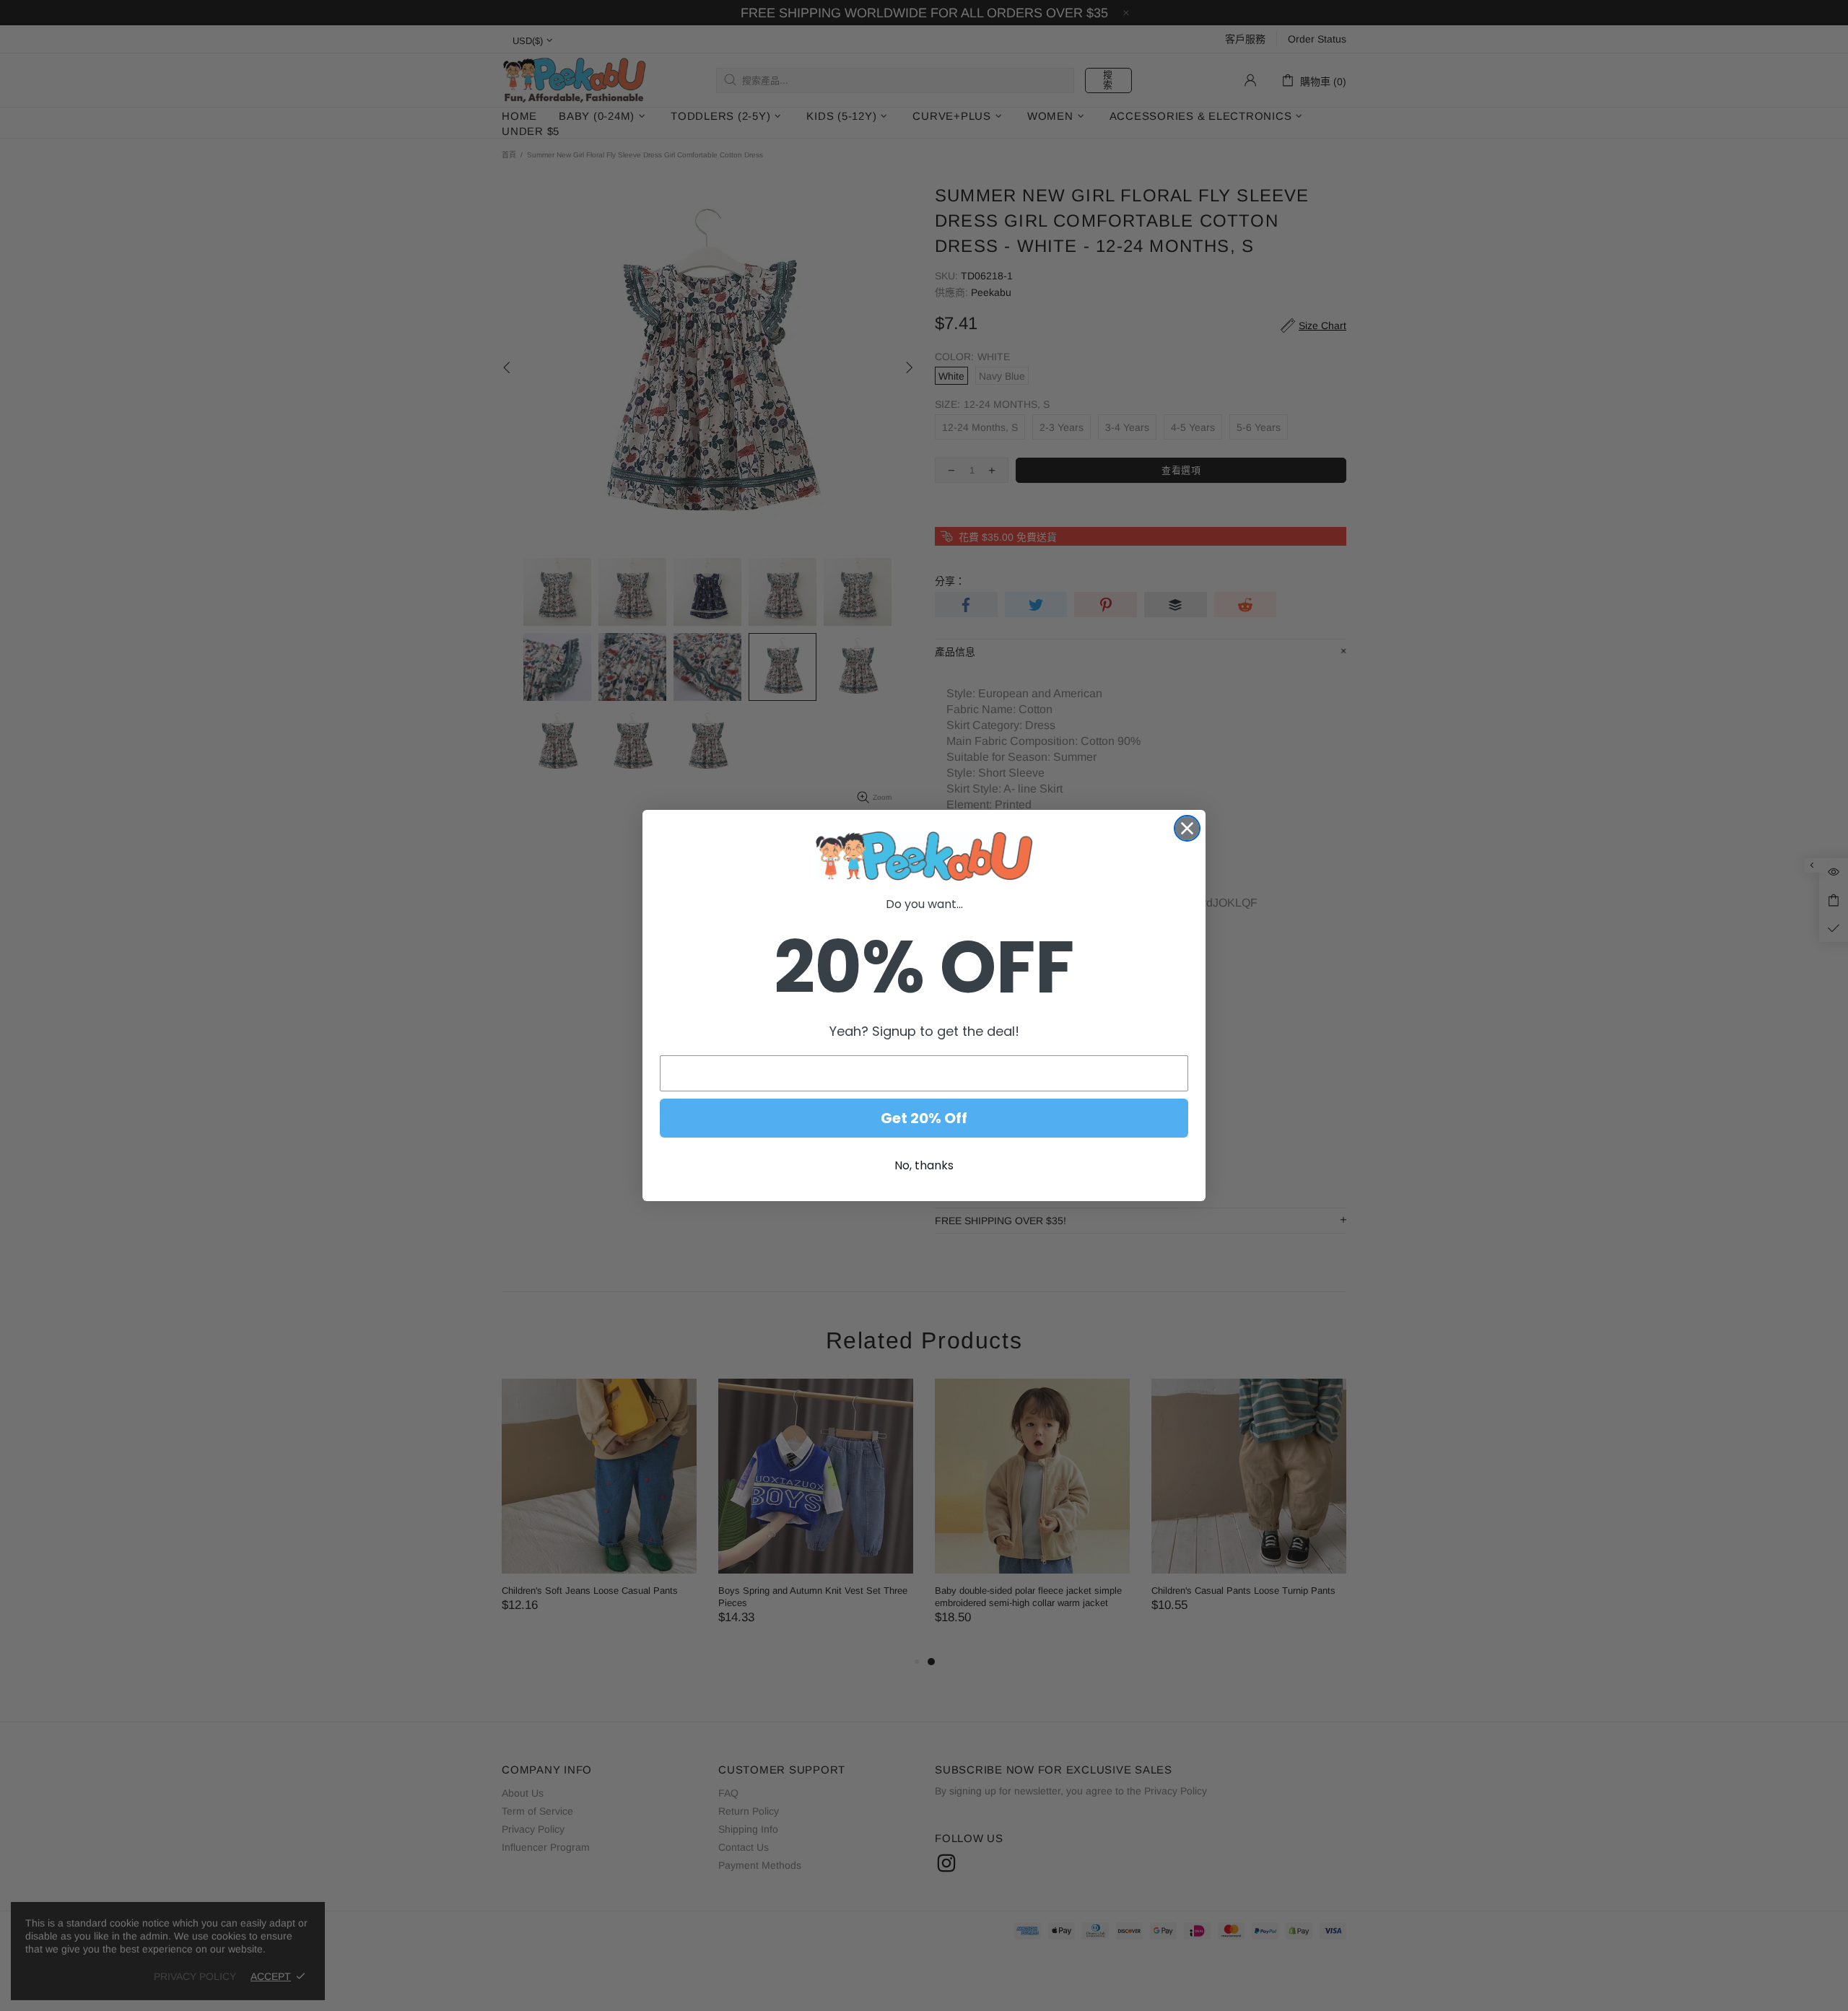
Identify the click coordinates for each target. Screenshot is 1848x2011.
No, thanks (924, 1165)
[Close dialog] (1187, 828)
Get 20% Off (924, 1118)
